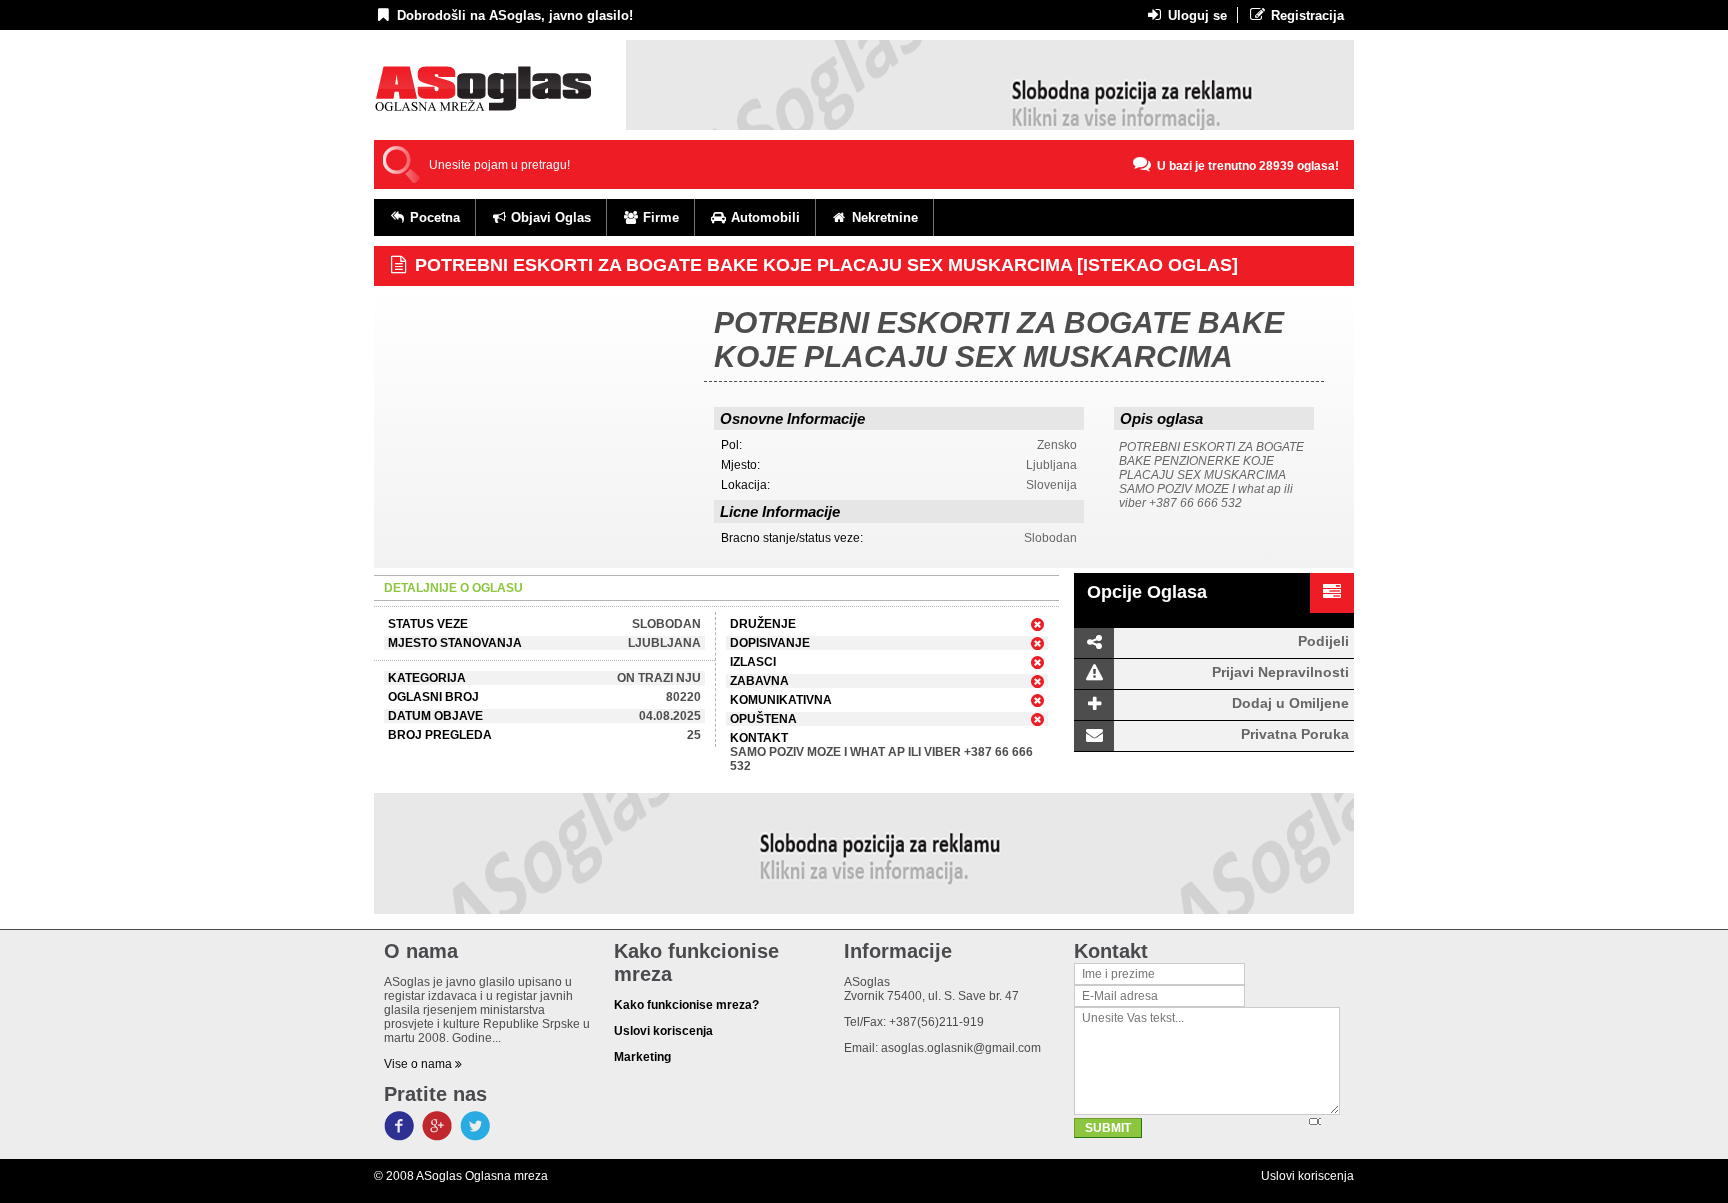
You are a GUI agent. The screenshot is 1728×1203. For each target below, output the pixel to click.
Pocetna (433, 217)
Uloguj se (1195, 15)
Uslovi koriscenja (1307, 1176)
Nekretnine (883, 217)
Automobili (763, 217)
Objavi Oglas (549, 217)
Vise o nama (419, 1064)
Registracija (1305, 15)
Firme (659, 217)
